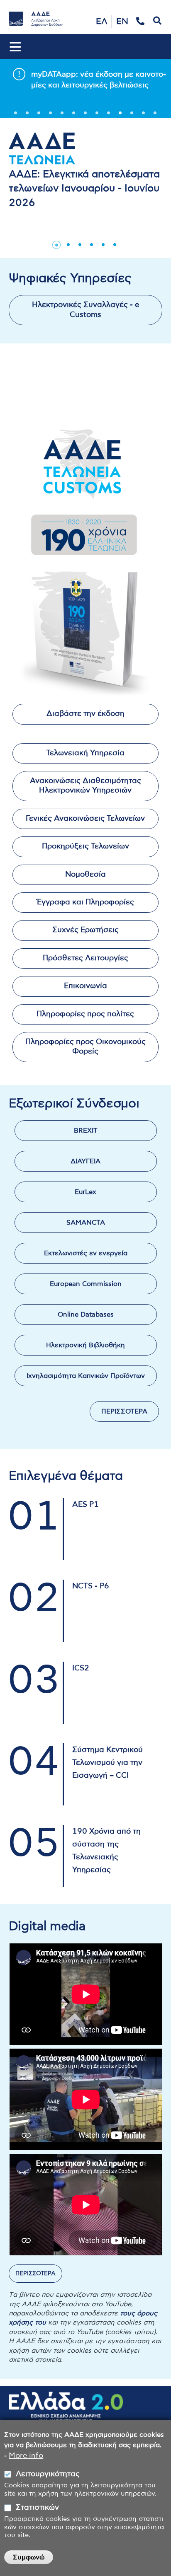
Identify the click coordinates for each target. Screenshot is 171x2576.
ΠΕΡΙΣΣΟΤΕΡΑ (124, 1411)
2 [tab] (27, 116)
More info (26, 2456)
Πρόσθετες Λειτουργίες (85, 958)
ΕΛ (102, 22)
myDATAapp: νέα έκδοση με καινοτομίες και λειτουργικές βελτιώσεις (94, 80)
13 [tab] (155, 116)
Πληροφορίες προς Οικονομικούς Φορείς (85, 1047)
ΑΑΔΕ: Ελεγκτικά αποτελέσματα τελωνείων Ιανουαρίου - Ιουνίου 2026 (84, 189)
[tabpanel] (85, 79)
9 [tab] (109, 116)
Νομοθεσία (85, 875)
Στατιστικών (37, 2508)
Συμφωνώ (29, 2557)
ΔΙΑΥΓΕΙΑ (85, 1161)
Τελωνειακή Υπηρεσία (85, 753)
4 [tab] (51, 116)
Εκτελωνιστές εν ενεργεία (86, 1253)
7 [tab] (85, 116)
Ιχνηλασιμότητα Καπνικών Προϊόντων (86, 1376)
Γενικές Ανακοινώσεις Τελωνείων (85, 819)
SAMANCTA (86, 1223)
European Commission (86, 1284)
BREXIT (86, 1131)
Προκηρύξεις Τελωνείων (85, 846)
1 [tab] (16, 116)
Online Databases (86, 1315)
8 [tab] (97, 116)
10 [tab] (120, 116)
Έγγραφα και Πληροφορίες (85, 902)
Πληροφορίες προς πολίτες (85, 1014)
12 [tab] (144, 116)
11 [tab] (132, 116)
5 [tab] (62, 116)
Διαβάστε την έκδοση (85, 714)
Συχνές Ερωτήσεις (85, 930)
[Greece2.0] (66, 2411)
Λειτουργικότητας (48, 2474)
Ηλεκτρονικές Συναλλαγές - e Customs (85, 310)
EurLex (85, 1192)
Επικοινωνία (85, 986)
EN (122, 22)
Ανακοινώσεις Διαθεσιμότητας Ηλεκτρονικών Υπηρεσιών (85, 786)
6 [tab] (74, 116)
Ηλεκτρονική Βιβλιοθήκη (85, 1345)
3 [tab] (39, 116)
